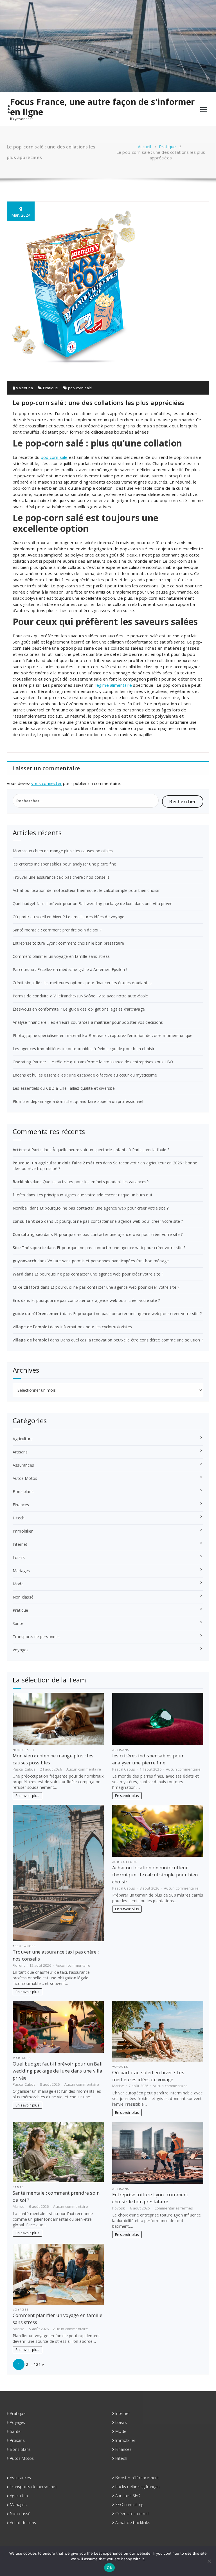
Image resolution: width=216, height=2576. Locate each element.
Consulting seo (28, 1234)
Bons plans (23, 1491)
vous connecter (47, 783)
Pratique (167, 146)
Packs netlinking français (138, 2487)
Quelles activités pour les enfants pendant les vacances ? (96, 1182)
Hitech (19, 1518)
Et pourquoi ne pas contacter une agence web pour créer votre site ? (104, 1208)
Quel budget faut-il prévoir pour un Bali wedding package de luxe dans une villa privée (93, 904)
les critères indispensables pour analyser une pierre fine (64, 864)
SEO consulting (129, 2505)
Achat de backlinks (133, 2523)
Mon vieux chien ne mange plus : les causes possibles (63, 851)
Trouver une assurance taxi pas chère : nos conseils (61, 877)
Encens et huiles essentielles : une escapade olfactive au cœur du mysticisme (85, 1075)
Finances (21, 1505)
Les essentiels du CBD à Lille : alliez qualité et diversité (64, 1088)
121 (37, 2364)
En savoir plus (28, 1796)
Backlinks (22, 1182)
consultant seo (28, 1221)
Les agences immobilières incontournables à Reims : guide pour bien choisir (84, 1049)
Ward (18, 1274)
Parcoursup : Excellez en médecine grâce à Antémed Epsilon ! (70, 969)
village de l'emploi (31, 1327)
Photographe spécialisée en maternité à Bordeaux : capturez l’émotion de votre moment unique (103, 1035)
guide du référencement (37, 1314)
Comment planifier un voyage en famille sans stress (61, 956)
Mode (18, 1584)
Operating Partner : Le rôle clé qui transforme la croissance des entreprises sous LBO (93, 1062)
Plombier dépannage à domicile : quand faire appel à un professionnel (78, 1101)
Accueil (144, 146)
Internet (20, 1544)
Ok (109, 2568)
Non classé (23, 1597)
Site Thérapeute (29, 1248)
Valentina (24, 388)
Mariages (21, 1571)
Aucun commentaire (84, 1769)
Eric (16, 1300)
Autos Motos (25, 1478)
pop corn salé (80, 388)
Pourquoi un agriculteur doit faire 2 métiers (57, 1163)
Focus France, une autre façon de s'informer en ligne (103, 107)
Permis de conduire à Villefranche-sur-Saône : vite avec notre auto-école (80, 996)
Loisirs (19, 1557)
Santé (18, 1623)
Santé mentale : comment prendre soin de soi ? (57, 930)
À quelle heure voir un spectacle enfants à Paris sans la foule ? (111, 1150)
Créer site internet (132, 2514)
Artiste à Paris (27, 1150)
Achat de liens (23, 2523)
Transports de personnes (36, 1637)
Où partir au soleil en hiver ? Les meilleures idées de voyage (68, 917)
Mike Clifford (26, 1287)
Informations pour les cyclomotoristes (96, 1327)
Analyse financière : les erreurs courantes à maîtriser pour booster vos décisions (88, 1022)
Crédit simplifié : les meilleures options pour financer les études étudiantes (82, 983)
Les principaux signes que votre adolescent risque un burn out (94, 1195)
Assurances (23, 1465)
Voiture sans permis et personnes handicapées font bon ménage (108, 1261)
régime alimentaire (113, 685)
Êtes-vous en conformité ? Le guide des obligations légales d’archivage (79, 1009)
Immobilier (23, 1531)
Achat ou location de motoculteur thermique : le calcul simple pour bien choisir (86, 890)
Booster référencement (137, 2478)
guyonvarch (24, 1261)
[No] (209, 2561)
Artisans (20, 1452)
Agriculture (23, 1439)
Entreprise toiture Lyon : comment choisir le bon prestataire (68, 943)
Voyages (21, 1650)
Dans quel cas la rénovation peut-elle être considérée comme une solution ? (132, 1340)
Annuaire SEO (128, 2496)
